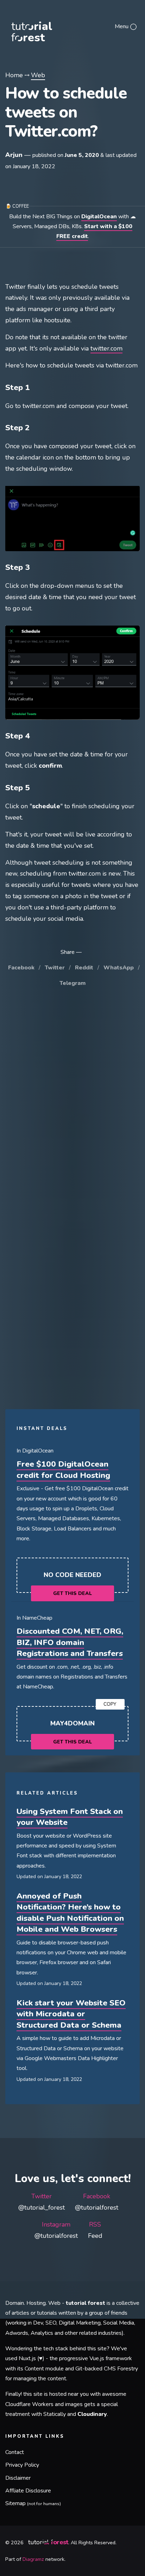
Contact (15, 2452)
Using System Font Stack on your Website (70, 1817)
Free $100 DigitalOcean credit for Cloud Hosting (63, 1470)
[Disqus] (72, 1099)
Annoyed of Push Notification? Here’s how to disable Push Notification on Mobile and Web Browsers (70, 1913)
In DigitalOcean (35, 1451)
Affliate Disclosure (28, 2491)
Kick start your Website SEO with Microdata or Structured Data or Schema (71, 2014)
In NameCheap (34, 1618)
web (38, 75)
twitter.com (106, 348)
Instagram (56, 2230)
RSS (95, 2230)
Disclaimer (18, 2478)
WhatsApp (119, 968)
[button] (126, 26)
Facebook (21, 968)
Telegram (72, 983)
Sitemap (33, 2503)
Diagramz (33, 2559)
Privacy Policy (22, 2465)
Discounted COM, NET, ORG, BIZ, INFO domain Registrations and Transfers (70, 1642)
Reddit (84, 968)
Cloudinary (92, 2414)
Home (14, 75)
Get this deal (72, 1593)
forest (44, 26)
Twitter (55, 968)
